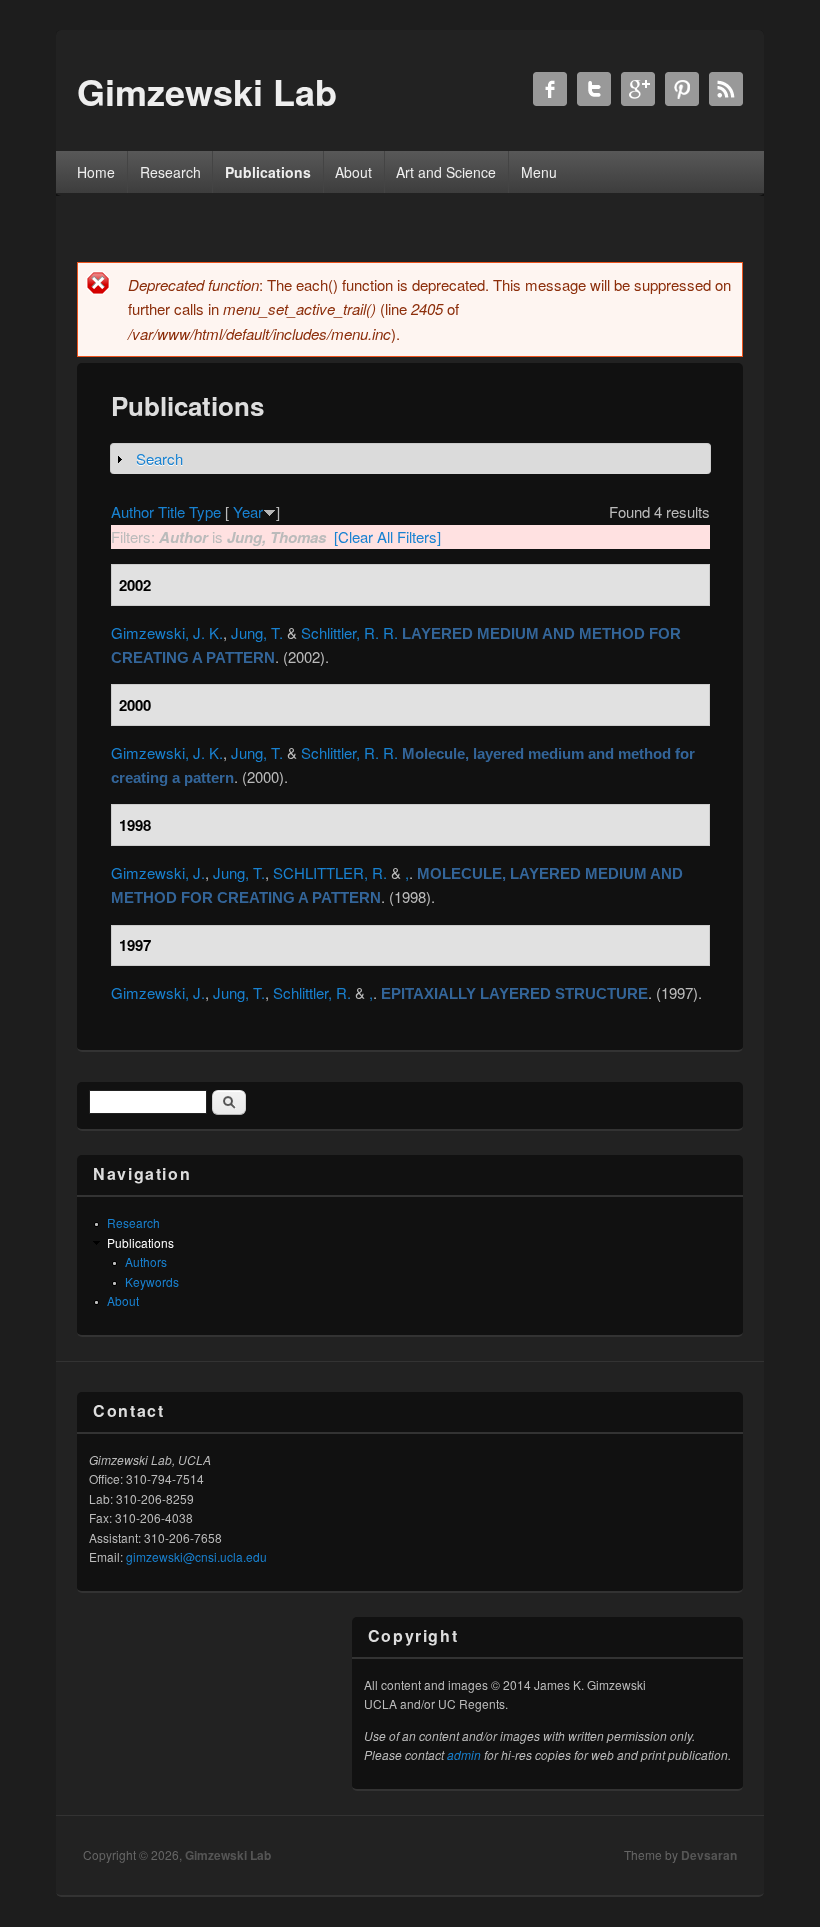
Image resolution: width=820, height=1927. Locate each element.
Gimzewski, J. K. (167, 632)
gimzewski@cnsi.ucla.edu (196, 1556)
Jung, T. (257, 632)
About (353, 172)
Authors (146, 1261)
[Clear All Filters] (387, 536)
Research (170, 172)
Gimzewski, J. (158, 872)
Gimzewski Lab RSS (726, 89)
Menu (539, 172)
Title (171, 511)
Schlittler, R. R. (349, 632)
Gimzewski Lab (228, 1855)
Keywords (152, 1281)
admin (464, 1754)
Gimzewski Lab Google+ (638, 89)
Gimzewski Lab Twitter (594, 89)
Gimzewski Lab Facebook (550, 89)
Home (96, 172)
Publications (268, 172)
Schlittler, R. (312, 992)
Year (248, 511)
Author (132, 511)
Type (205, 511)
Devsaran (709, 1855)
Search (159, 458)
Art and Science (446, 172)
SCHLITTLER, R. (330, 872)
